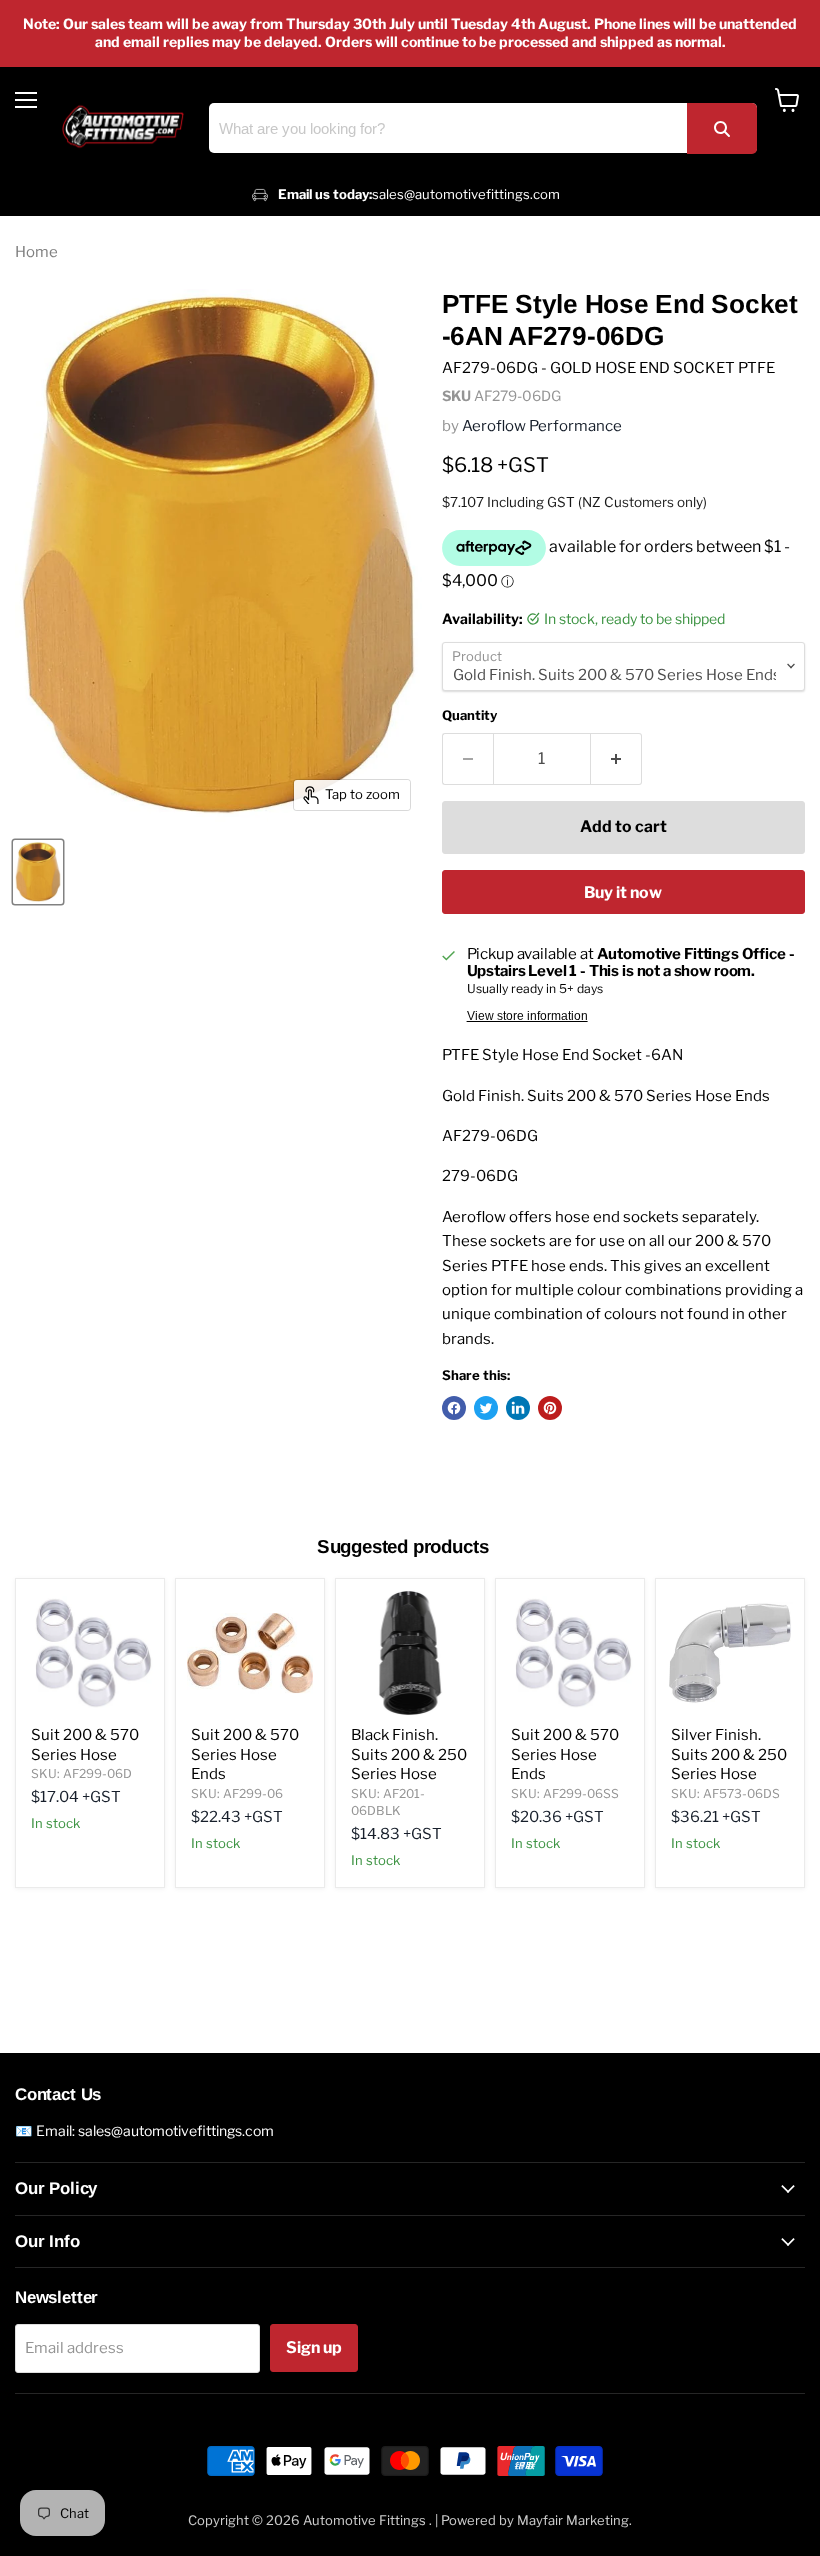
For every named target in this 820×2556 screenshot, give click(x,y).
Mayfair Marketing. (574, 2520)
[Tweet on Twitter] (486, 1408)
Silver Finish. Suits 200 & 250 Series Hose (729, 1754)
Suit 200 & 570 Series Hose (85, 1745)
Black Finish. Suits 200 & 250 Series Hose (409, 1754)
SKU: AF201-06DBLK (388, 1802)
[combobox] (483, 128)
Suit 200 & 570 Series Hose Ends (245, 1754)
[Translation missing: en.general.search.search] (722, 128)
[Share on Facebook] (454, 1408)
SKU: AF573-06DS (725, 1793)
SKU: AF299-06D (81, 1773)
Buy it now (623, 892)
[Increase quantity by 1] (616, 759)
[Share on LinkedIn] (518, 1408)
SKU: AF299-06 (237, 1793)
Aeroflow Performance (542, 426)
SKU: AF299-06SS (565, 1793)
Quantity (469, 715)
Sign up (314, 2347)
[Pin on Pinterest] (550, 1408)
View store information (527, 1016)
